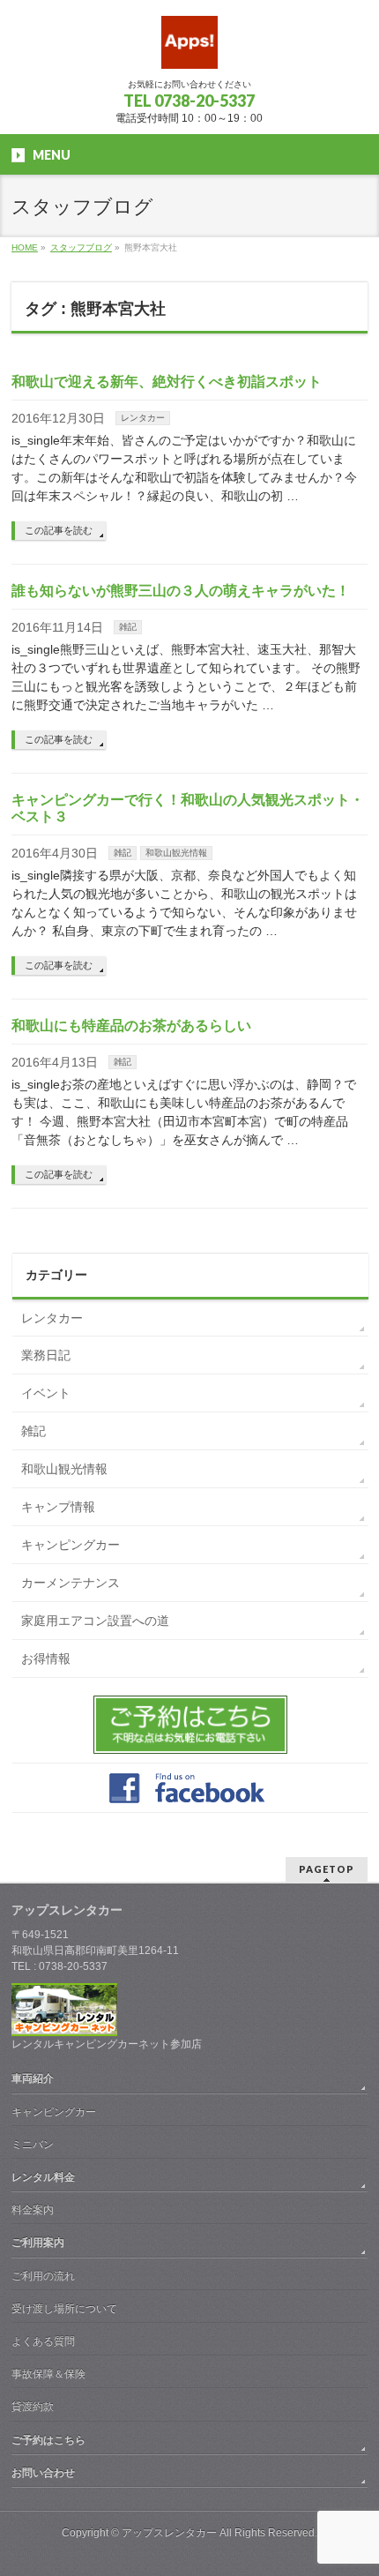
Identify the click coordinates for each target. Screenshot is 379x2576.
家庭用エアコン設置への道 (95, 1621)
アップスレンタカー (169, 2533)
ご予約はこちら (48, 2440)
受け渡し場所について (64, 2309)
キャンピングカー (71, 1545)
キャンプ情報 (58, 1507)
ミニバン (33, 2145)
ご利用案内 (38, 2243)
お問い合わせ (43, 2473)
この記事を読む (59, 530)
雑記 (128, 627)
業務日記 (46, 1355)
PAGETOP (327, 1869)
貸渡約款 (33, 2407)
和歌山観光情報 (176, 853)
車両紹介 (33, 2078)
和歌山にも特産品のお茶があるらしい (131, 1026)
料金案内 (33, 2210)
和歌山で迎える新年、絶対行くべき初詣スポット (167, 382)
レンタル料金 (43, 2177)
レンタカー (143, 418)
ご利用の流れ (43, 2276)
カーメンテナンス (71, 1583)
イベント (46, 1393)
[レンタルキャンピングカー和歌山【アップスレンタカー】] (189, 49)
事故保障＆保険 (48, 2374)
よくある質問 (43, 2341)
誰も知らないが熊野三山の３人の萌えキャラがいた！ (181, 591)
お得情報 (46, 1659)
